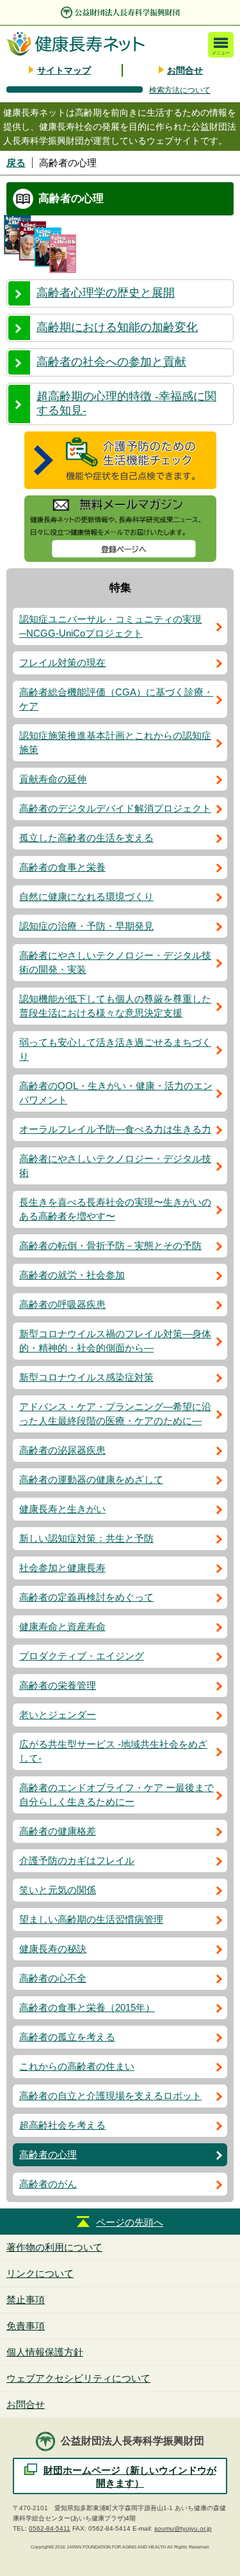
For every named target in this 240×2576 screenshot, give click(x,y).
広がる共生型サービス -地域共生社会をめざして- (113, 1751)
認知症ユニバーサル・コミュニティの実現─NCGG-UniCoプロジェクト (110, 626)
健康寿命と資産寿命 (62, 1626)
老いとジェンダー (58, 1715)
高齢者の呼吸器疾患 (62, 1304)
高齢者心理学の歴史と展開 (106, 293)
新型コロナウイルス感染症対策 (86, 1377)
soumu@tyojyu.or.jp (183, 2528)
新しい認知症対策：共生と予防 (86, 1538)
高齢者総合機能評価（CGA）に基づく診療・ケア (116, 699)
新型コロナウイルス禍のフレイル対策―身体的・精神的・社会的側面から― (115, 1341)
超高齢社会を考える (62, 2125)
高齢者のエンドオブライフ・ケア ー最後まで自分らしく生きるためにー (116, 1795)
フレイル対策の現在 (62, 663)
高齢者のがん (48, 2184)
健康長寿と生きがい (62, 1509)
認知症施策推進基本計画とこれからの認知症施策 (115, 742)
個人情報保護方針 (45, 2352)
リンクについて (40, 2273)
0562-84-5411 (50, 2528)
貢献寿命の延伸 (53, 779)
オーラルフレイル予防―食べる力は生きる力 (115, 1129)
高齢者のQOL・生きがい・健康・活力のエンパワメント (116, 1093)
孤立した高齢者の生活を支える (86, 838)
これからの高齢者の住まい (77, 2066)
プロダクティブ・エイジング (82, 1656)
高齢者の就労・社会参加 (72, 1275)
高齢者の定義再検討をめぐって (86, 1597)
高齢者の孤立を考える (67, 2037)
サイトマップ (64, 70)
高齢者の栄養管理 (58, 1685)
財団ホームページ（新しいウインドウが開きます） (130, 2477)
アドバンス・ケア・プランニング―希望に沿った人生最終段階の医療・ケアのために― (115, 1414)
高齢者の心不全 (53, 1978)
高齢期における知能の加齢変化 (117, 327)
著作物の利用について (54, 2247)
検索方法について (180, 90)
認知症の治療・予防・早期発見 (86, 926)
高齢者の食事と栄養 (62, 867)
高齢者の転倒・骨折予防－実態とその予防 (110, 1245)
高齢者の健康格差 (58, 1831)
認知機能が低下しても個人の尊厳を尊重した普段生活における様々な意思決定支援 (115, 1006)
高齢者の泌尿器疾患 (62, 1450)
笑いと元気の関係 (58, 1890)
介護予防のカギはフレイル (77, 1860)
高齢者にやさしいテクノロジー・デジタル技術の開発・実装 (115, 962)
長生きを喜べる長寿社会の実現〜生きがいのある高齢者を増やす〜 (115, 1209)
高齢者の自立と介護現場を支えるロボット (110, 2096)
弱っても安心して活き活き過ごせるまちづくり (115, 1049)
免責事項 (26, 2326)
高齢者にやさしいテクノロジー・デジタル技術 (115, 1166)
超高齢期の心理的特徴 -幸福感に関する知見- (126, 403)
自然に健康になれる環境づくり (86, 896)
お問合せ (185, 70)
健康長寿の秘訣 (53, 1949)
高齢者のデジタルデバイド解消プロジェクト (115, 808)
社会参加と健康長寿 (62, 1568)
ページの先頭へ (130, 2222)
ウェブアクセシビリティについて (78, 2378)
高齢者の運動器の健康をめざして (91, 1479)
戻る (16, 163)
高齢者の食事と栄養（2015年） (87, 2007)
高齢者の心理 (48, 2154)
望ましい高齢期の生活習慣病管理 (91, 1919)
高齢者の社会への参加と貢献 (111, 362)
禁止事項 (26, 2300)
